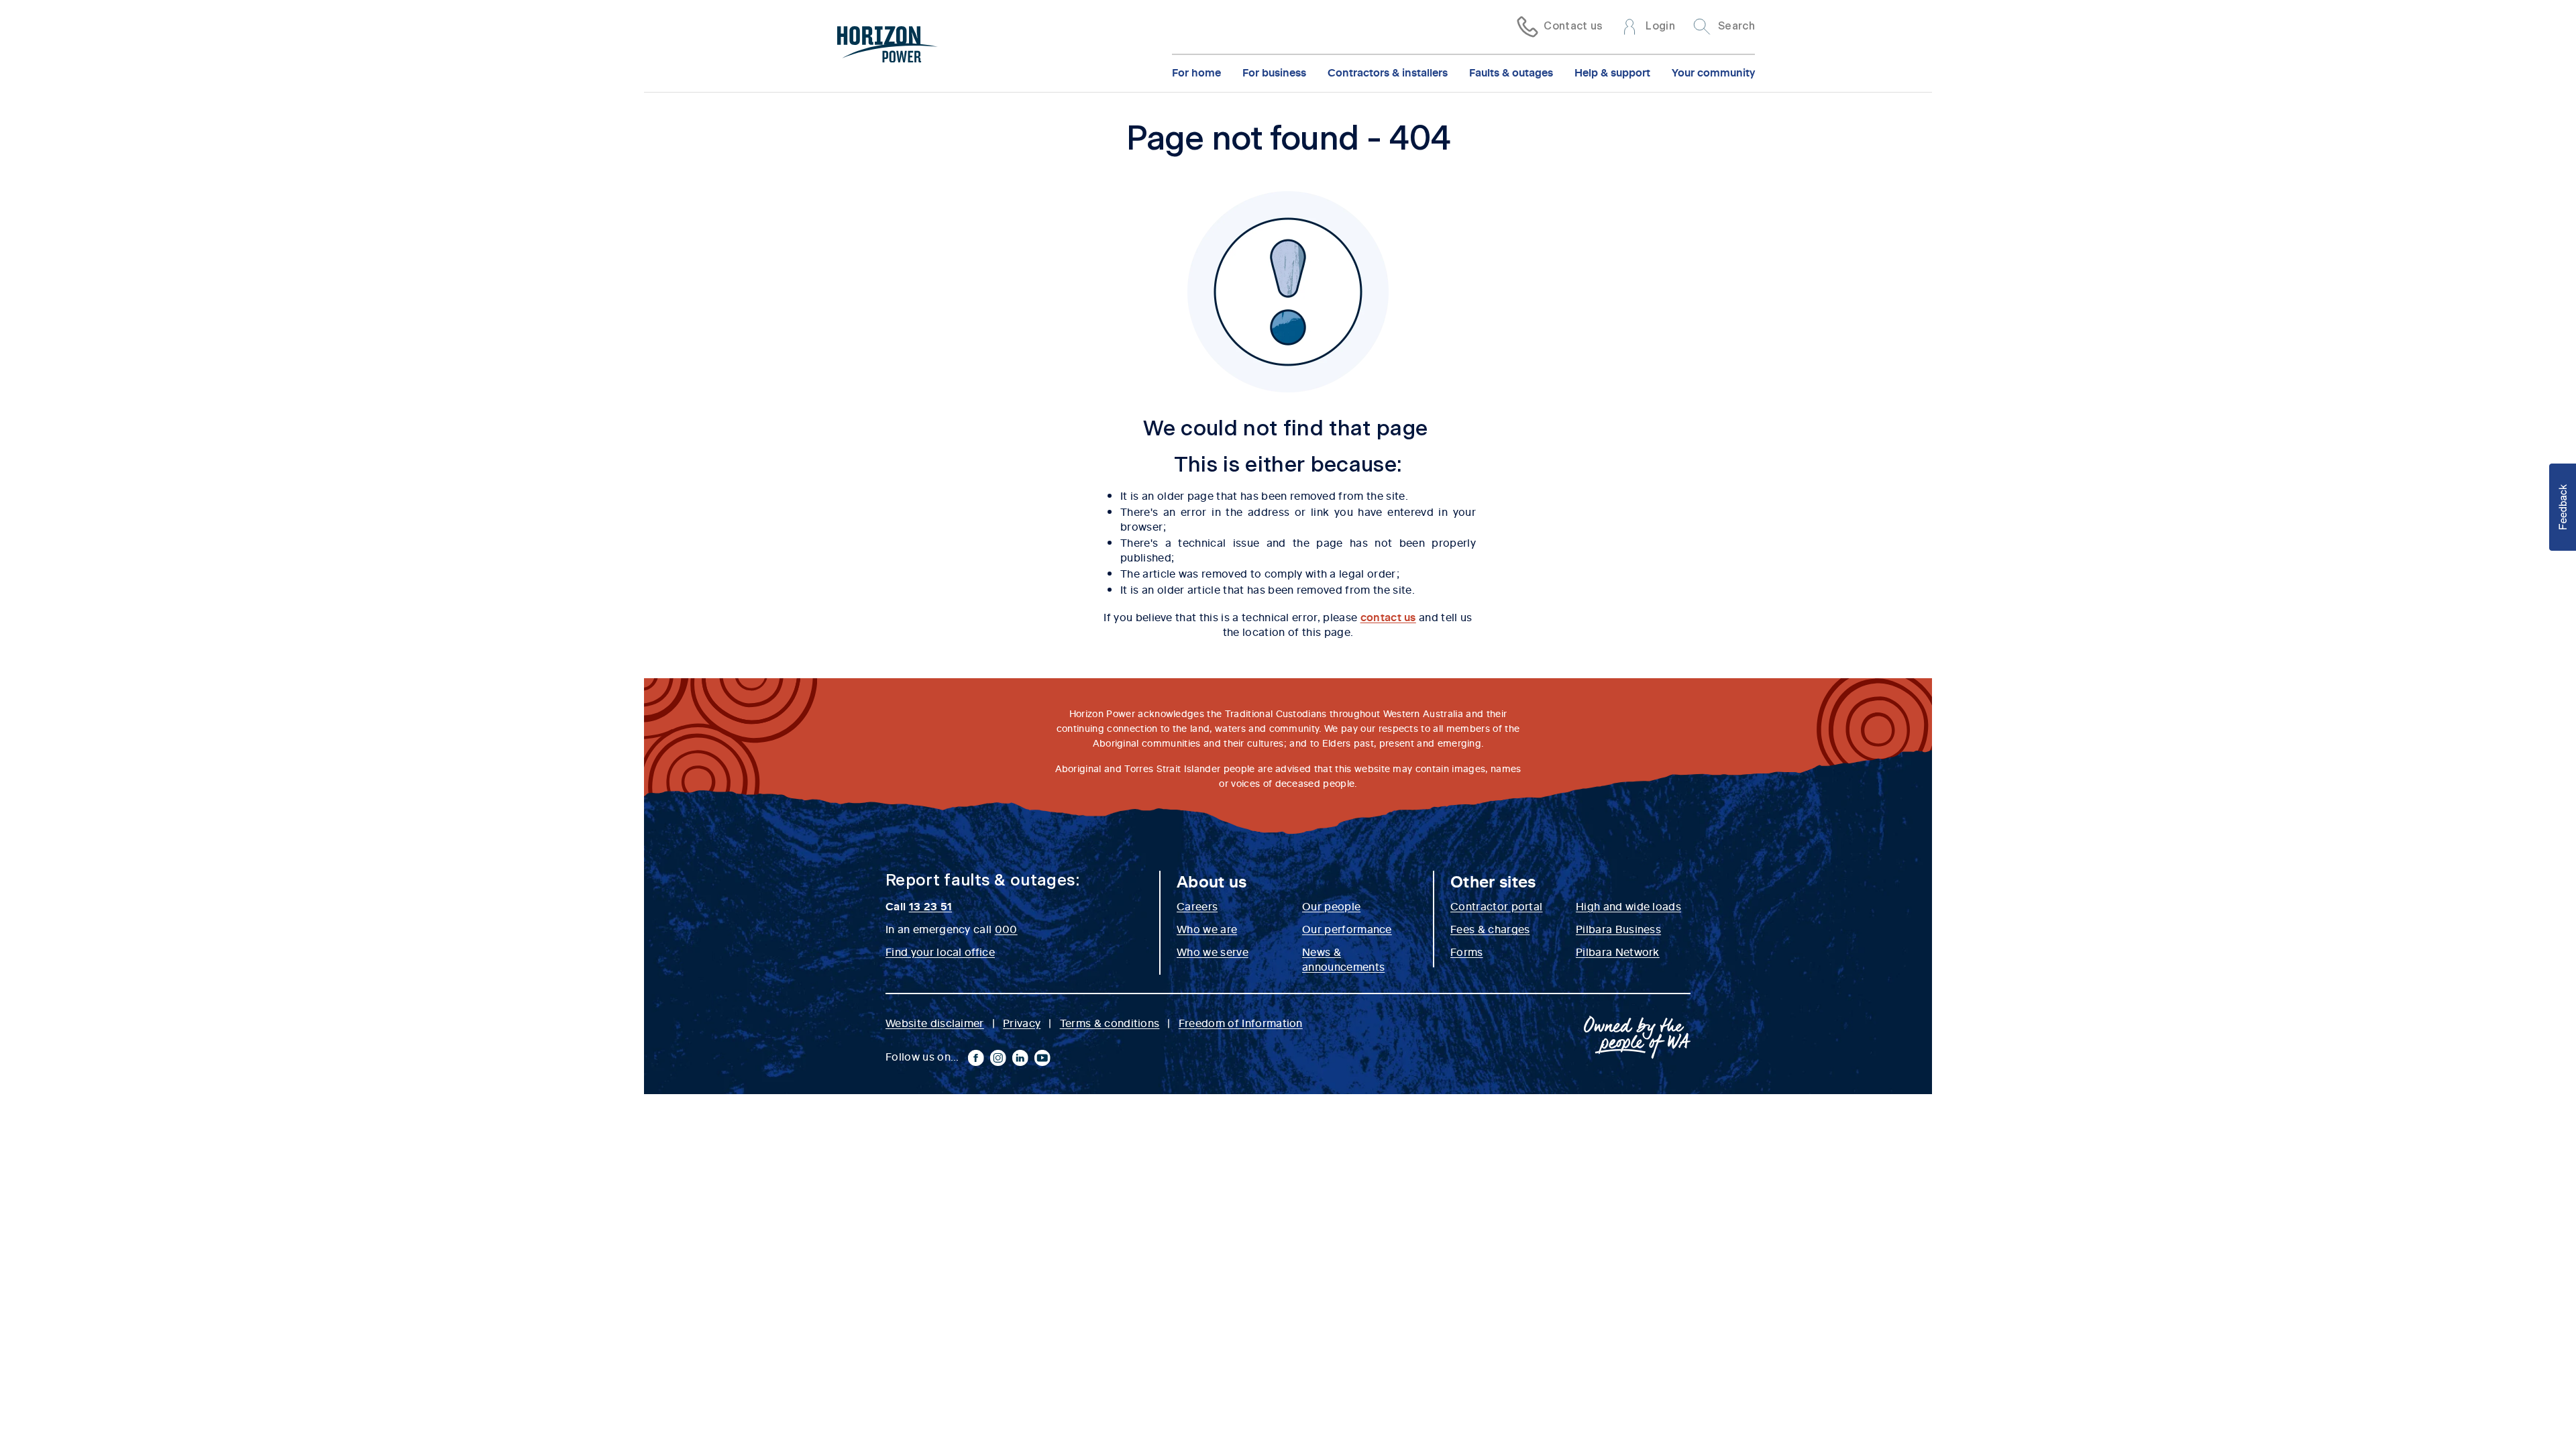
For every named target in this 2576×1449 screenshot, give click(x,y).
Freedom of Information (1241, 1022)
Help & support (1612, 72)
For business (1274, 72)
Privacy (1022, 1022)
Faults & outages (1511, 72)
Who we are (1207, 928)
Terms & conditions (1110, 1022)
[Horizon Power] (888, 46)
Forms (1467, 951)
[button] (2563, 507)
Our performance (1347, 928)
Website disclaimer (935, 1022)
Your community (1713, 72)
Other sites (1493, 881)
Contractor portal (1496, 906)
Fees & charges (1490, 928)
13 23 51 (931, 906)
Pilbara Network (1618, 951)
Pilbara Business (1618, 928)
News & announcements (1343, 959)
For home (1196, 72)
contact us (1388, 616)
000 (1006, 928)
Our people (1331, 906)
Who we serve (1213, 951)
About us (1212, 881)
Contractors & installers (1388, 72)
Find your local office (940, 951)
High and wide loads (1628, 906)
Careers (1197, 906)
